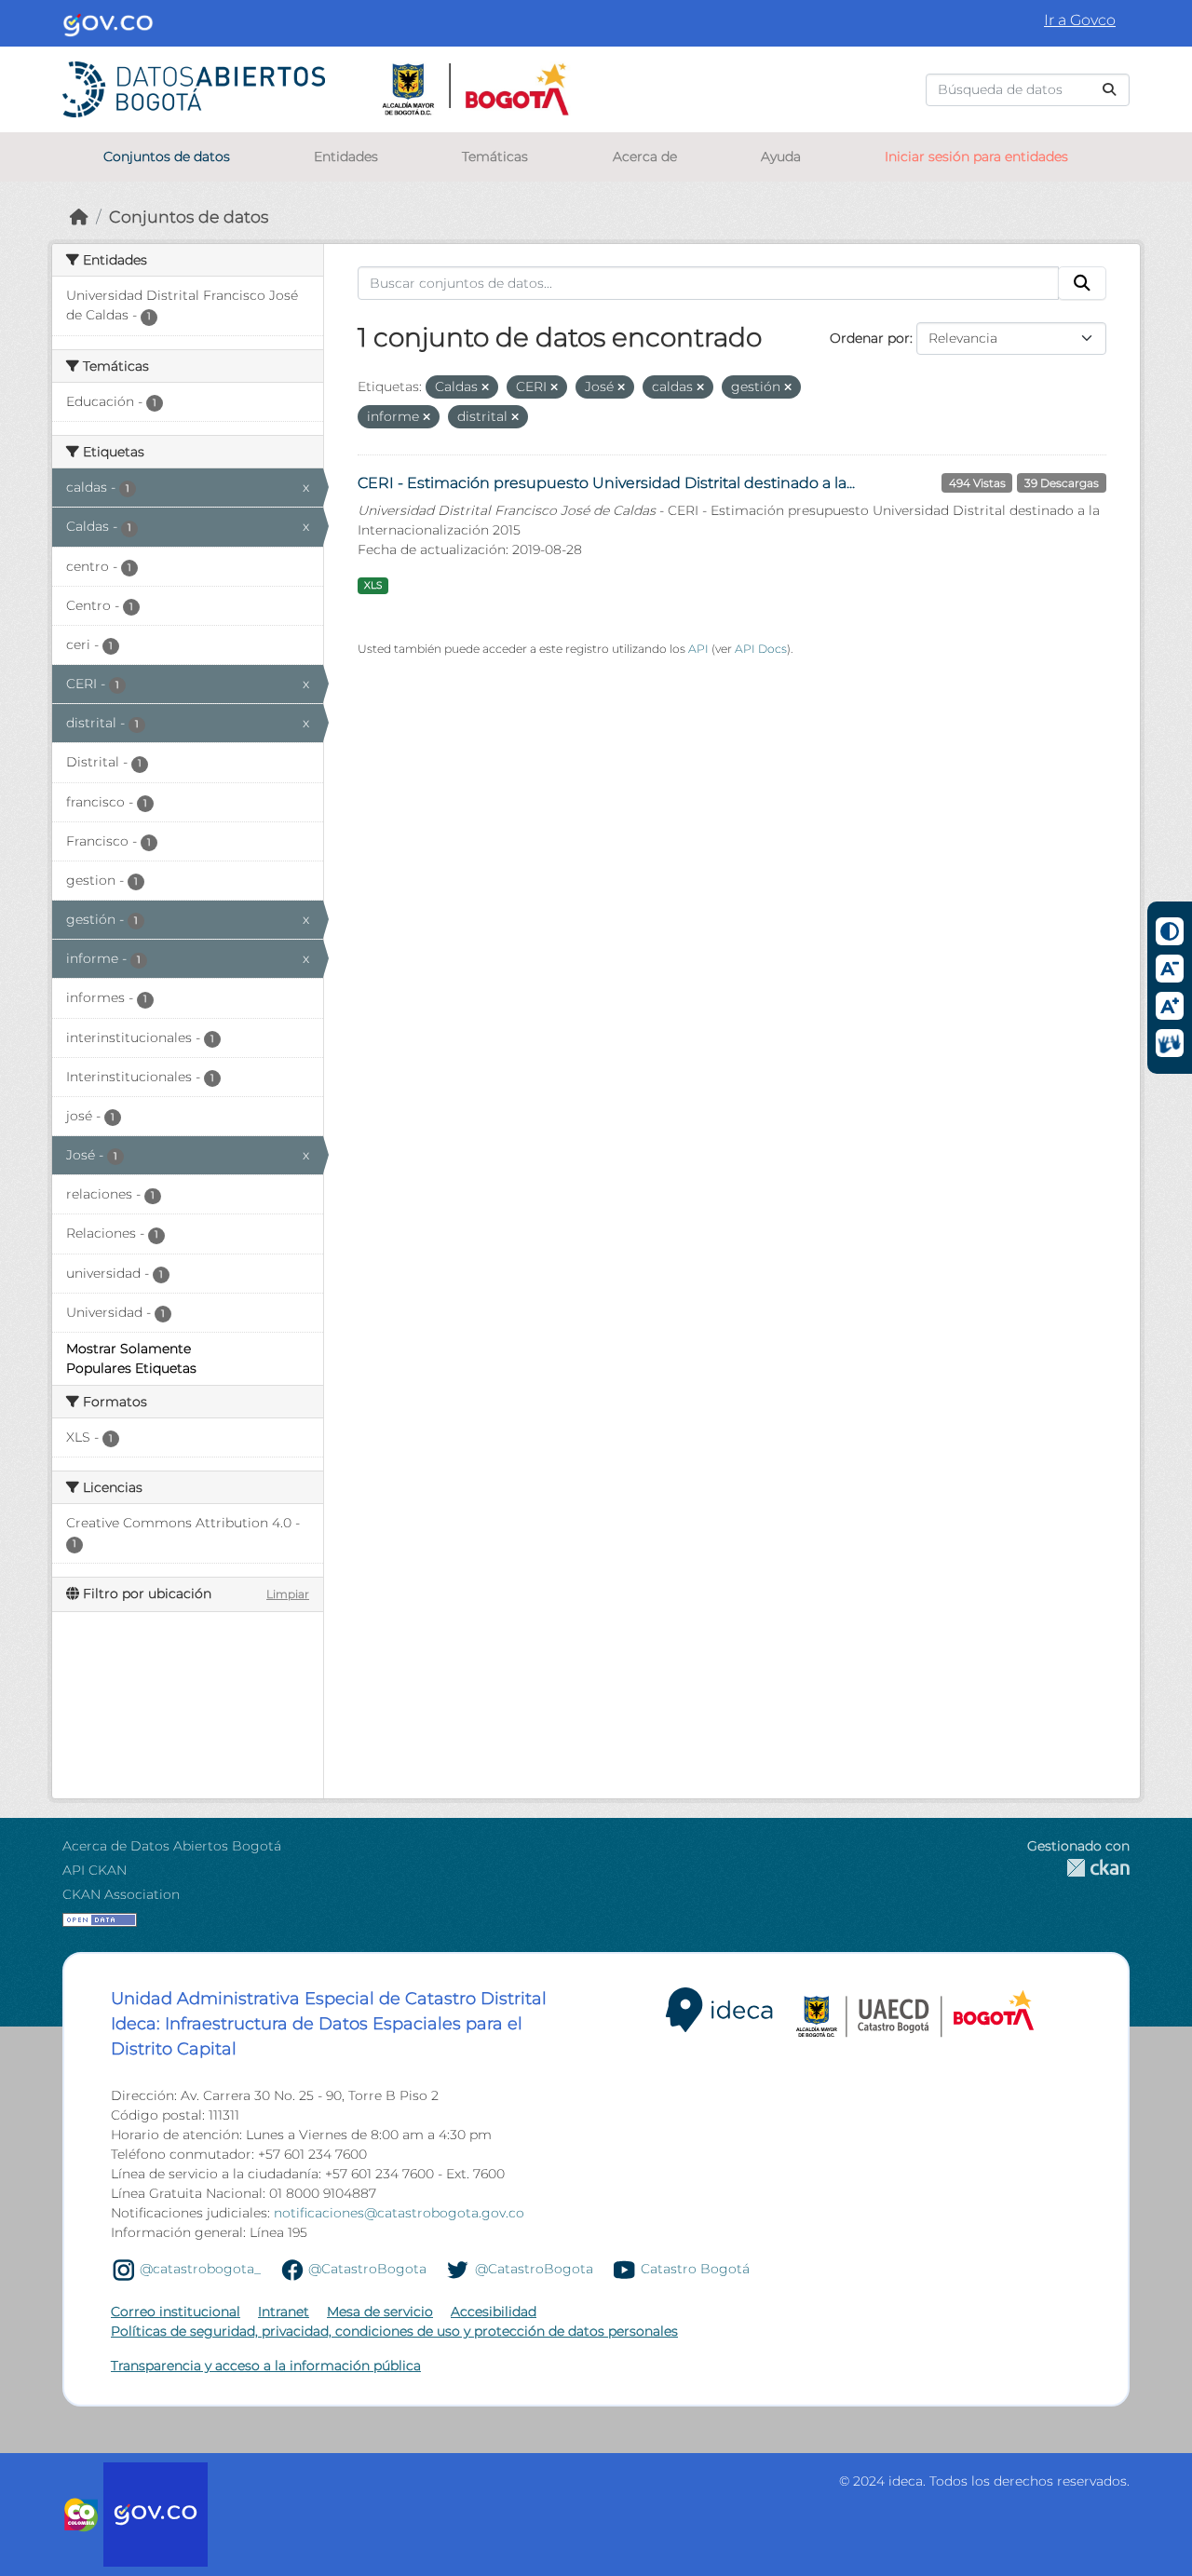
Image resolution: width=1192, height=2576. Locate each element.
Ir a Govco (1080, 20)
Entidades (346, 156)
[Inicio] (79, 217)
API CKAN (95, 1870)
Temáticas (495, 156)
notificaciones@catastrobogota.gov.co (399, 2213)
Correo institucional (176, 2312)
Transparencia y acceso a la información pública (266, 2366)
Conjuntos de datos (167, 156)
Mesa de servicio (380, 2312)
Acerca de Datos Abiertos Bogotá (172, 1846)
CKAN (1078, 1868)
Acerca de (645, 156)
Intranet (284, 2312)
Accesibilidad (494, 2312)
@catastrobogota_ (200, 2269)
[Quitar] (485, 387)
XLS (373, 585)
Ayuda (781, 156)
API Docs (761, 649)
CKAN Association (121, 1894)
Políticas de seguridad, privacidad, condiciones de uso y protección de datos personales (394, 2331)
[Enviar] (1109, 90)
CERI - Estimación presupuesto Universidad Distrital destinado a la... (606, 483)
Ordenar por (870, 338)
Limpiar (288, 1594)
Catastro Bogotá (695, 2269)
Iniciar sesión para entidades (976, 156)
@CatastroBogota (367, 2269)
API (698, 649)
